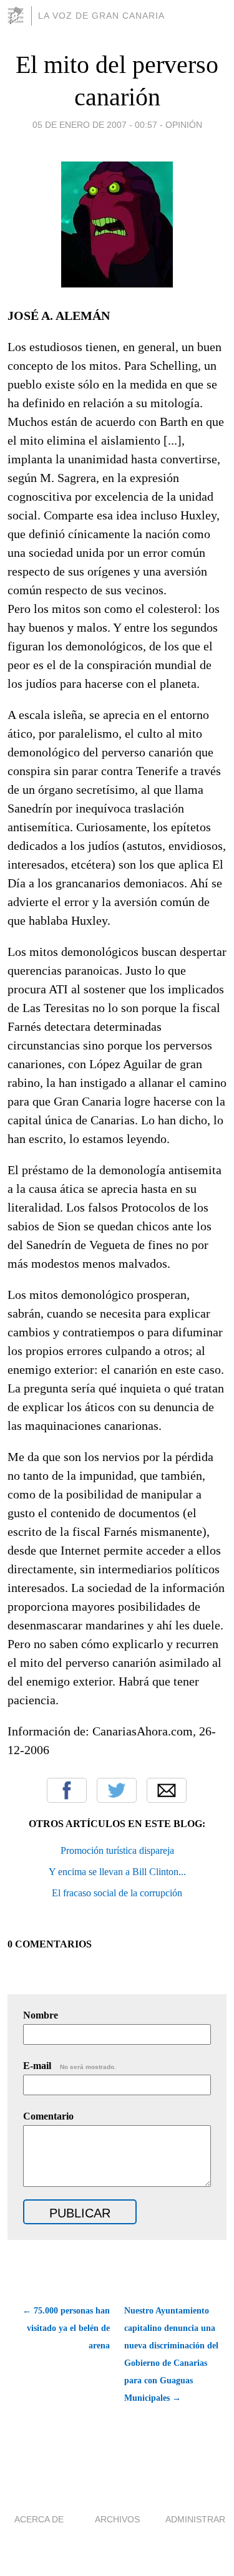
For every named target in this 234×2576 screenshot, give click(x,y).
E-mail (70, 2066)
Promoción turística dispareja (117, 1850)
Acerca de (39, 2519)
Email (167, 1790)
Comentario (48, 2116)
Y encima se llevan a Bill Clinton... (117, 1872)
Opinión (184, 125)
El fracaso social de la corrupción (117, 1893)
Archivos (117, 2519)
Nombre (41, 2015)
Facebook (67, 1790)
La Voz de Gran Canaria (101, 16)
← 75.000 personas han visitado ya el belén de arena (66, 2328)
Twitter (117, 1790)
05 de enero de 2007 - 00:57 (95, 125)
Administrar (195, 2519)
